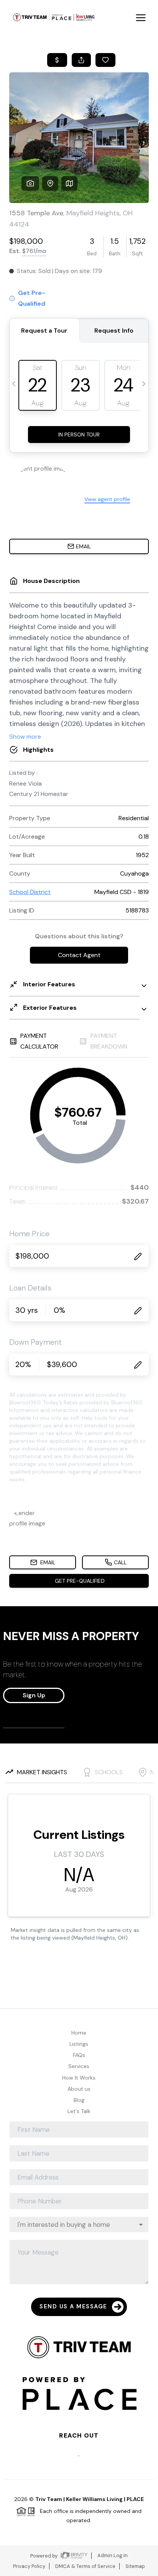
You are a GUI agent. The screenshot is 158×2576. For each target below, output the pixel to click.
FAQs (79, 2055)
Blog (79, 2100)
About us (79, 2089)
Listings (79, 2044)
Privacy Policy (29, 2566)
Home (79, 2033)
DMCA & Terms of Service (85, 2566)
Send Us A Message (73, 2306)
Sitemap (135, 2566)
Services (79, 2066)
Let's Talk (79, 2111)
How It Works (79, 2078)
